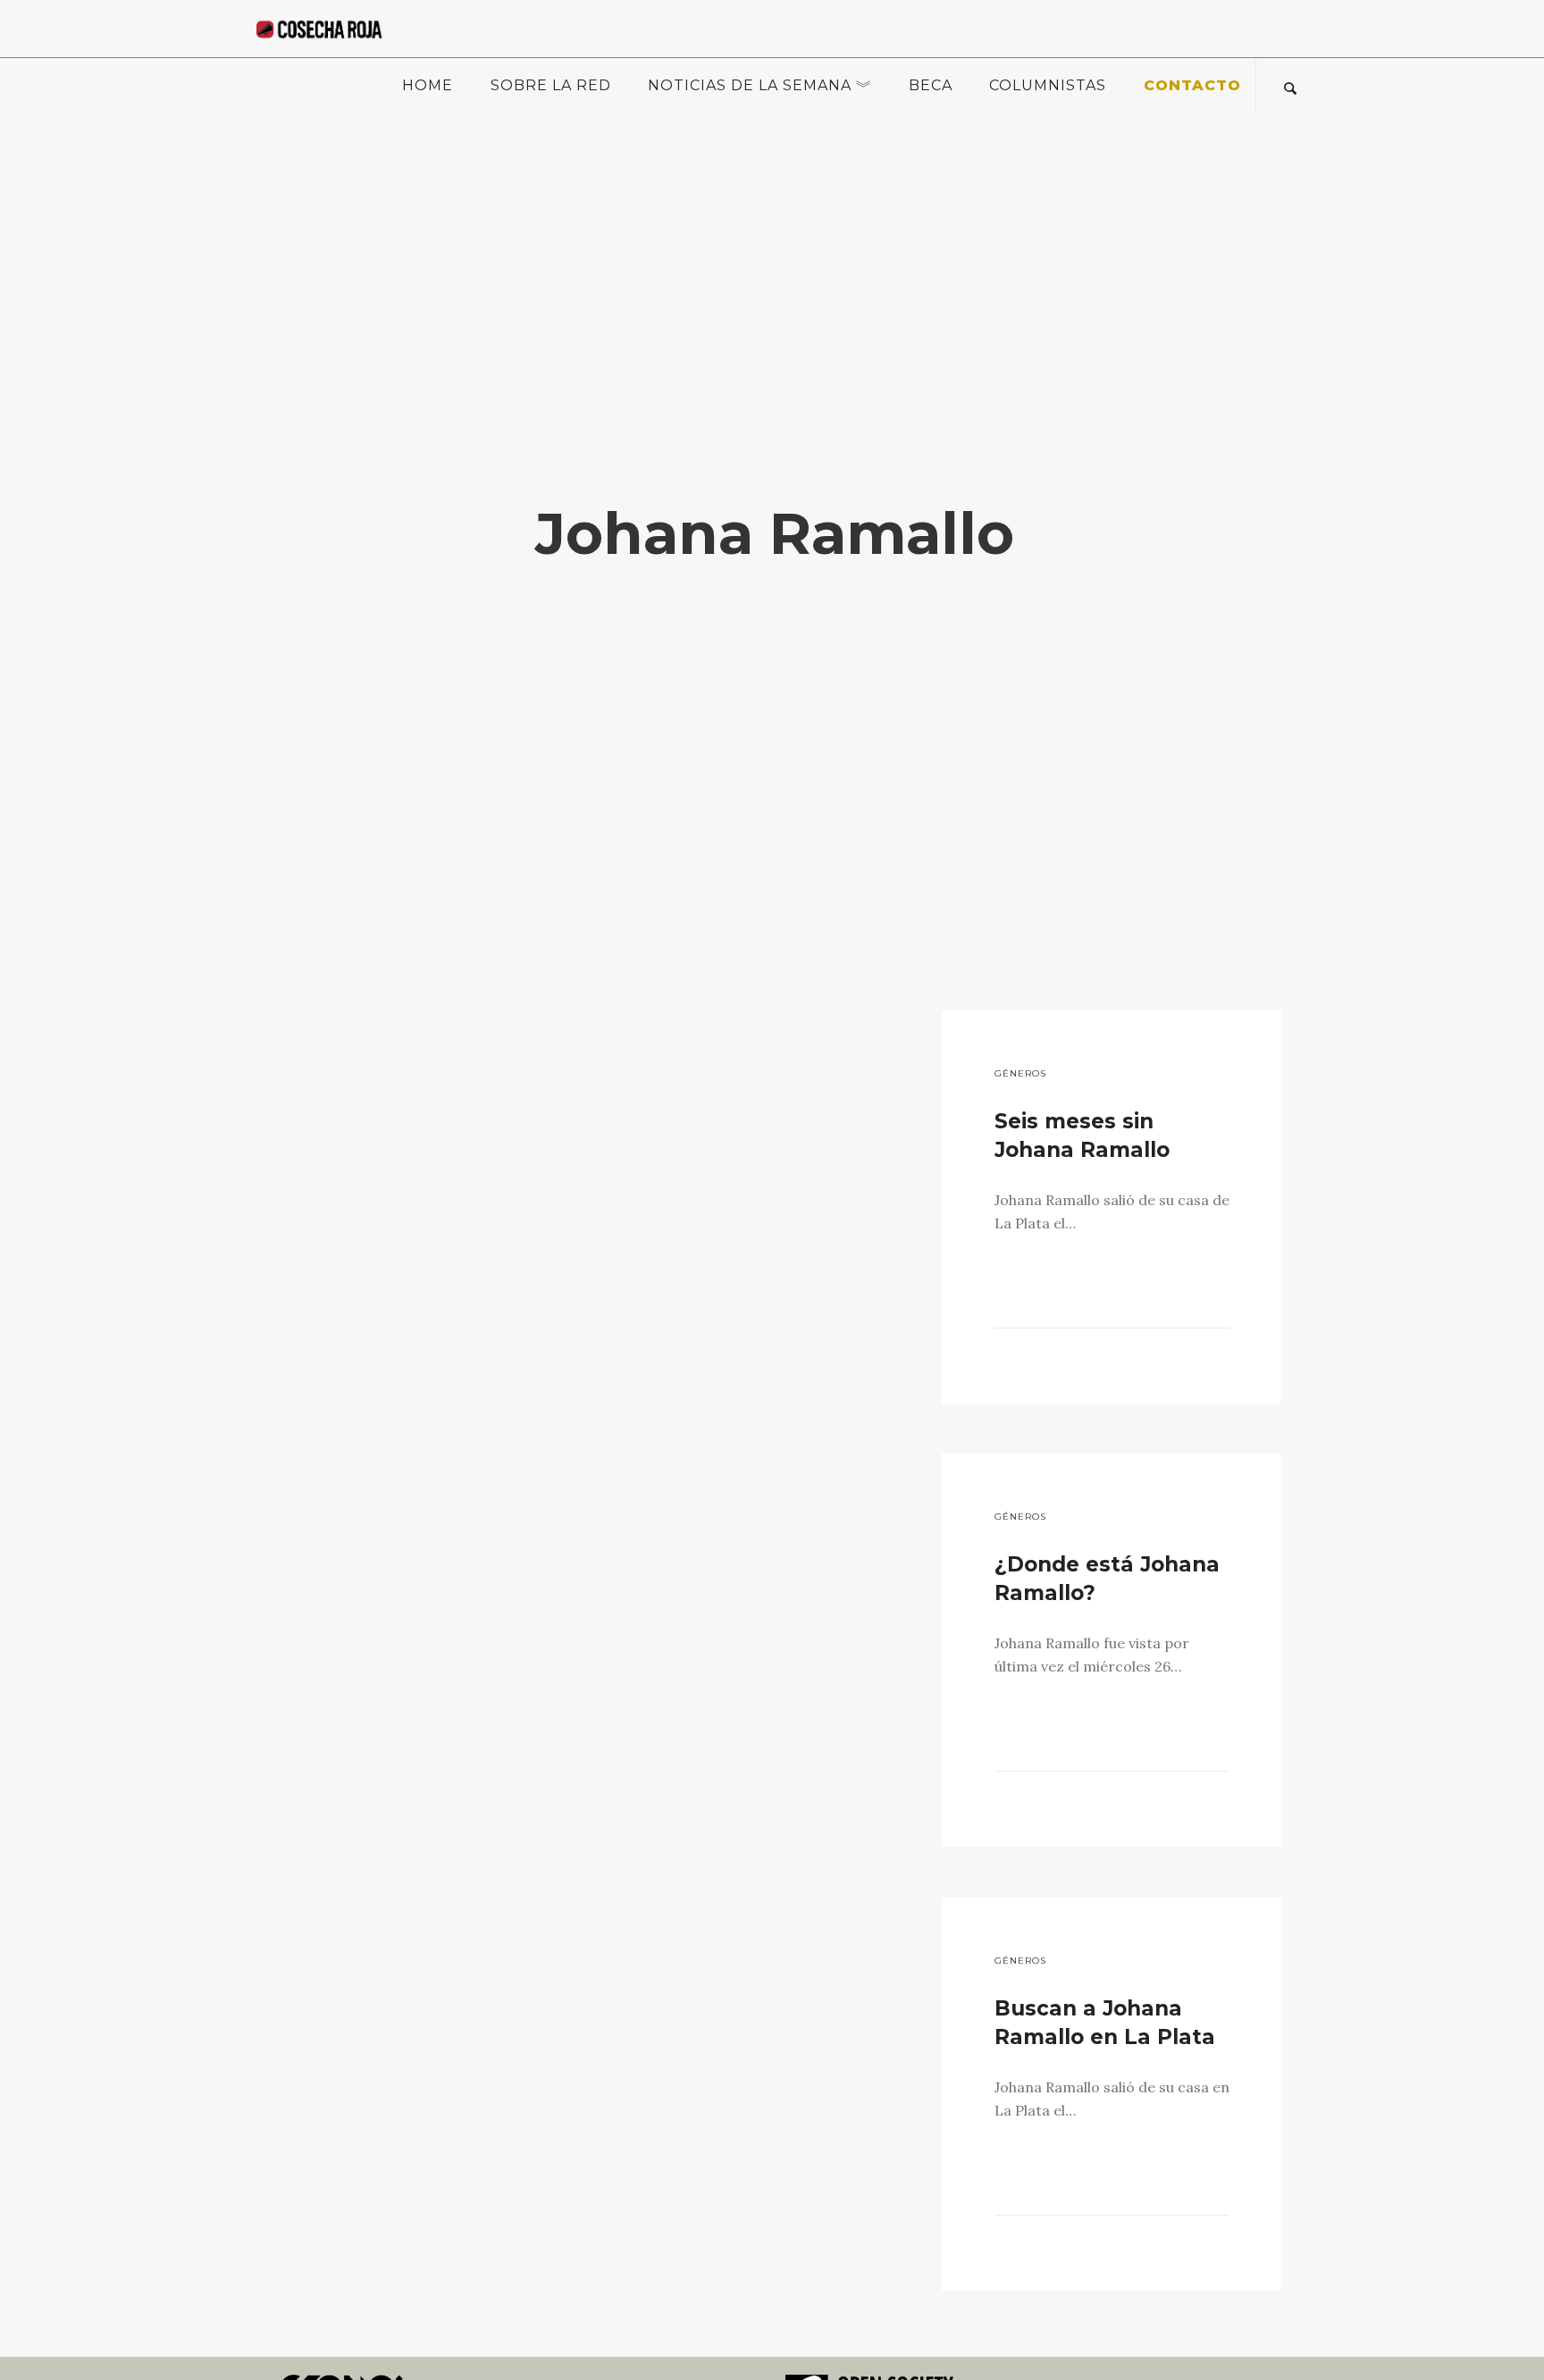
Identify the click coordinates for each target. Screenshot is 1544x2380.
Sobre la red (551, 85)
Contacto (1192, 85)
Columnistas (1048, 85)
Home (428, 85)
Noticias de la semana (750, 85)
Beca (931, 85)
